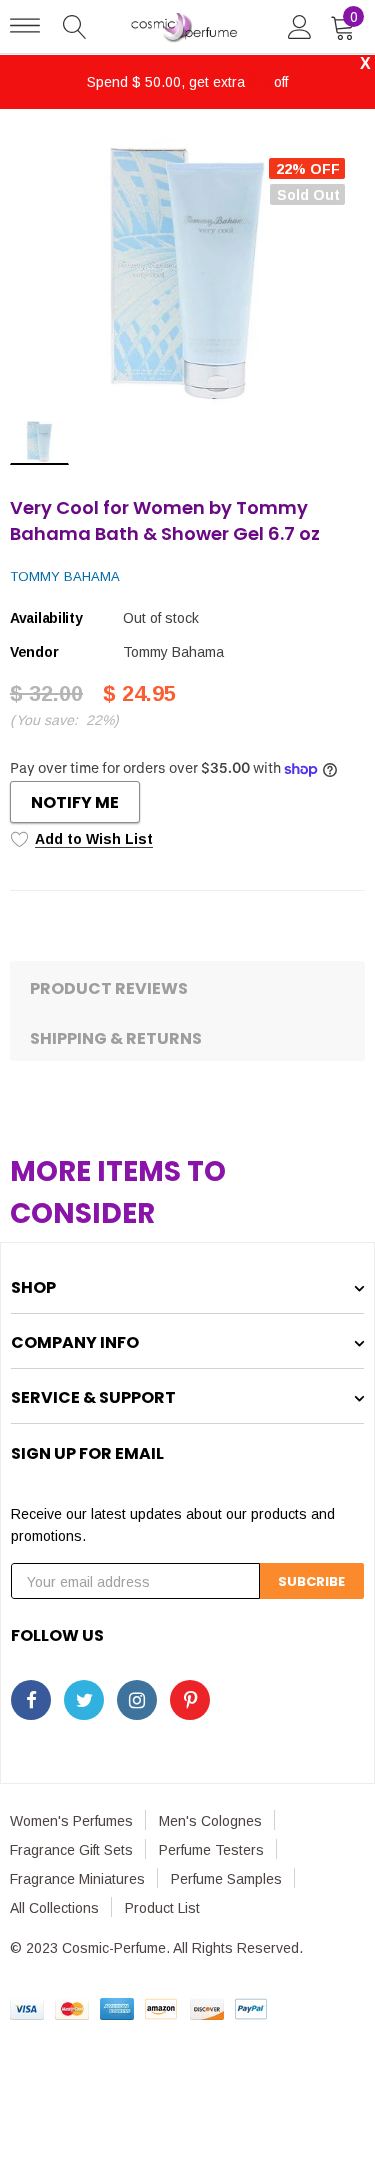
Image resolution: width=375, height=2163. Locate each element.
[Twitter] (84, 1700)
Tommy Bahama (65, 576)
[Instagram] (137, 1700)
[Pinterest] (190, 1700)
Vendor (34, 652)
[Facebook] (31, 1700)
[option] (187, 271)
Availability (46, 618)
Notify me (75, 802)
